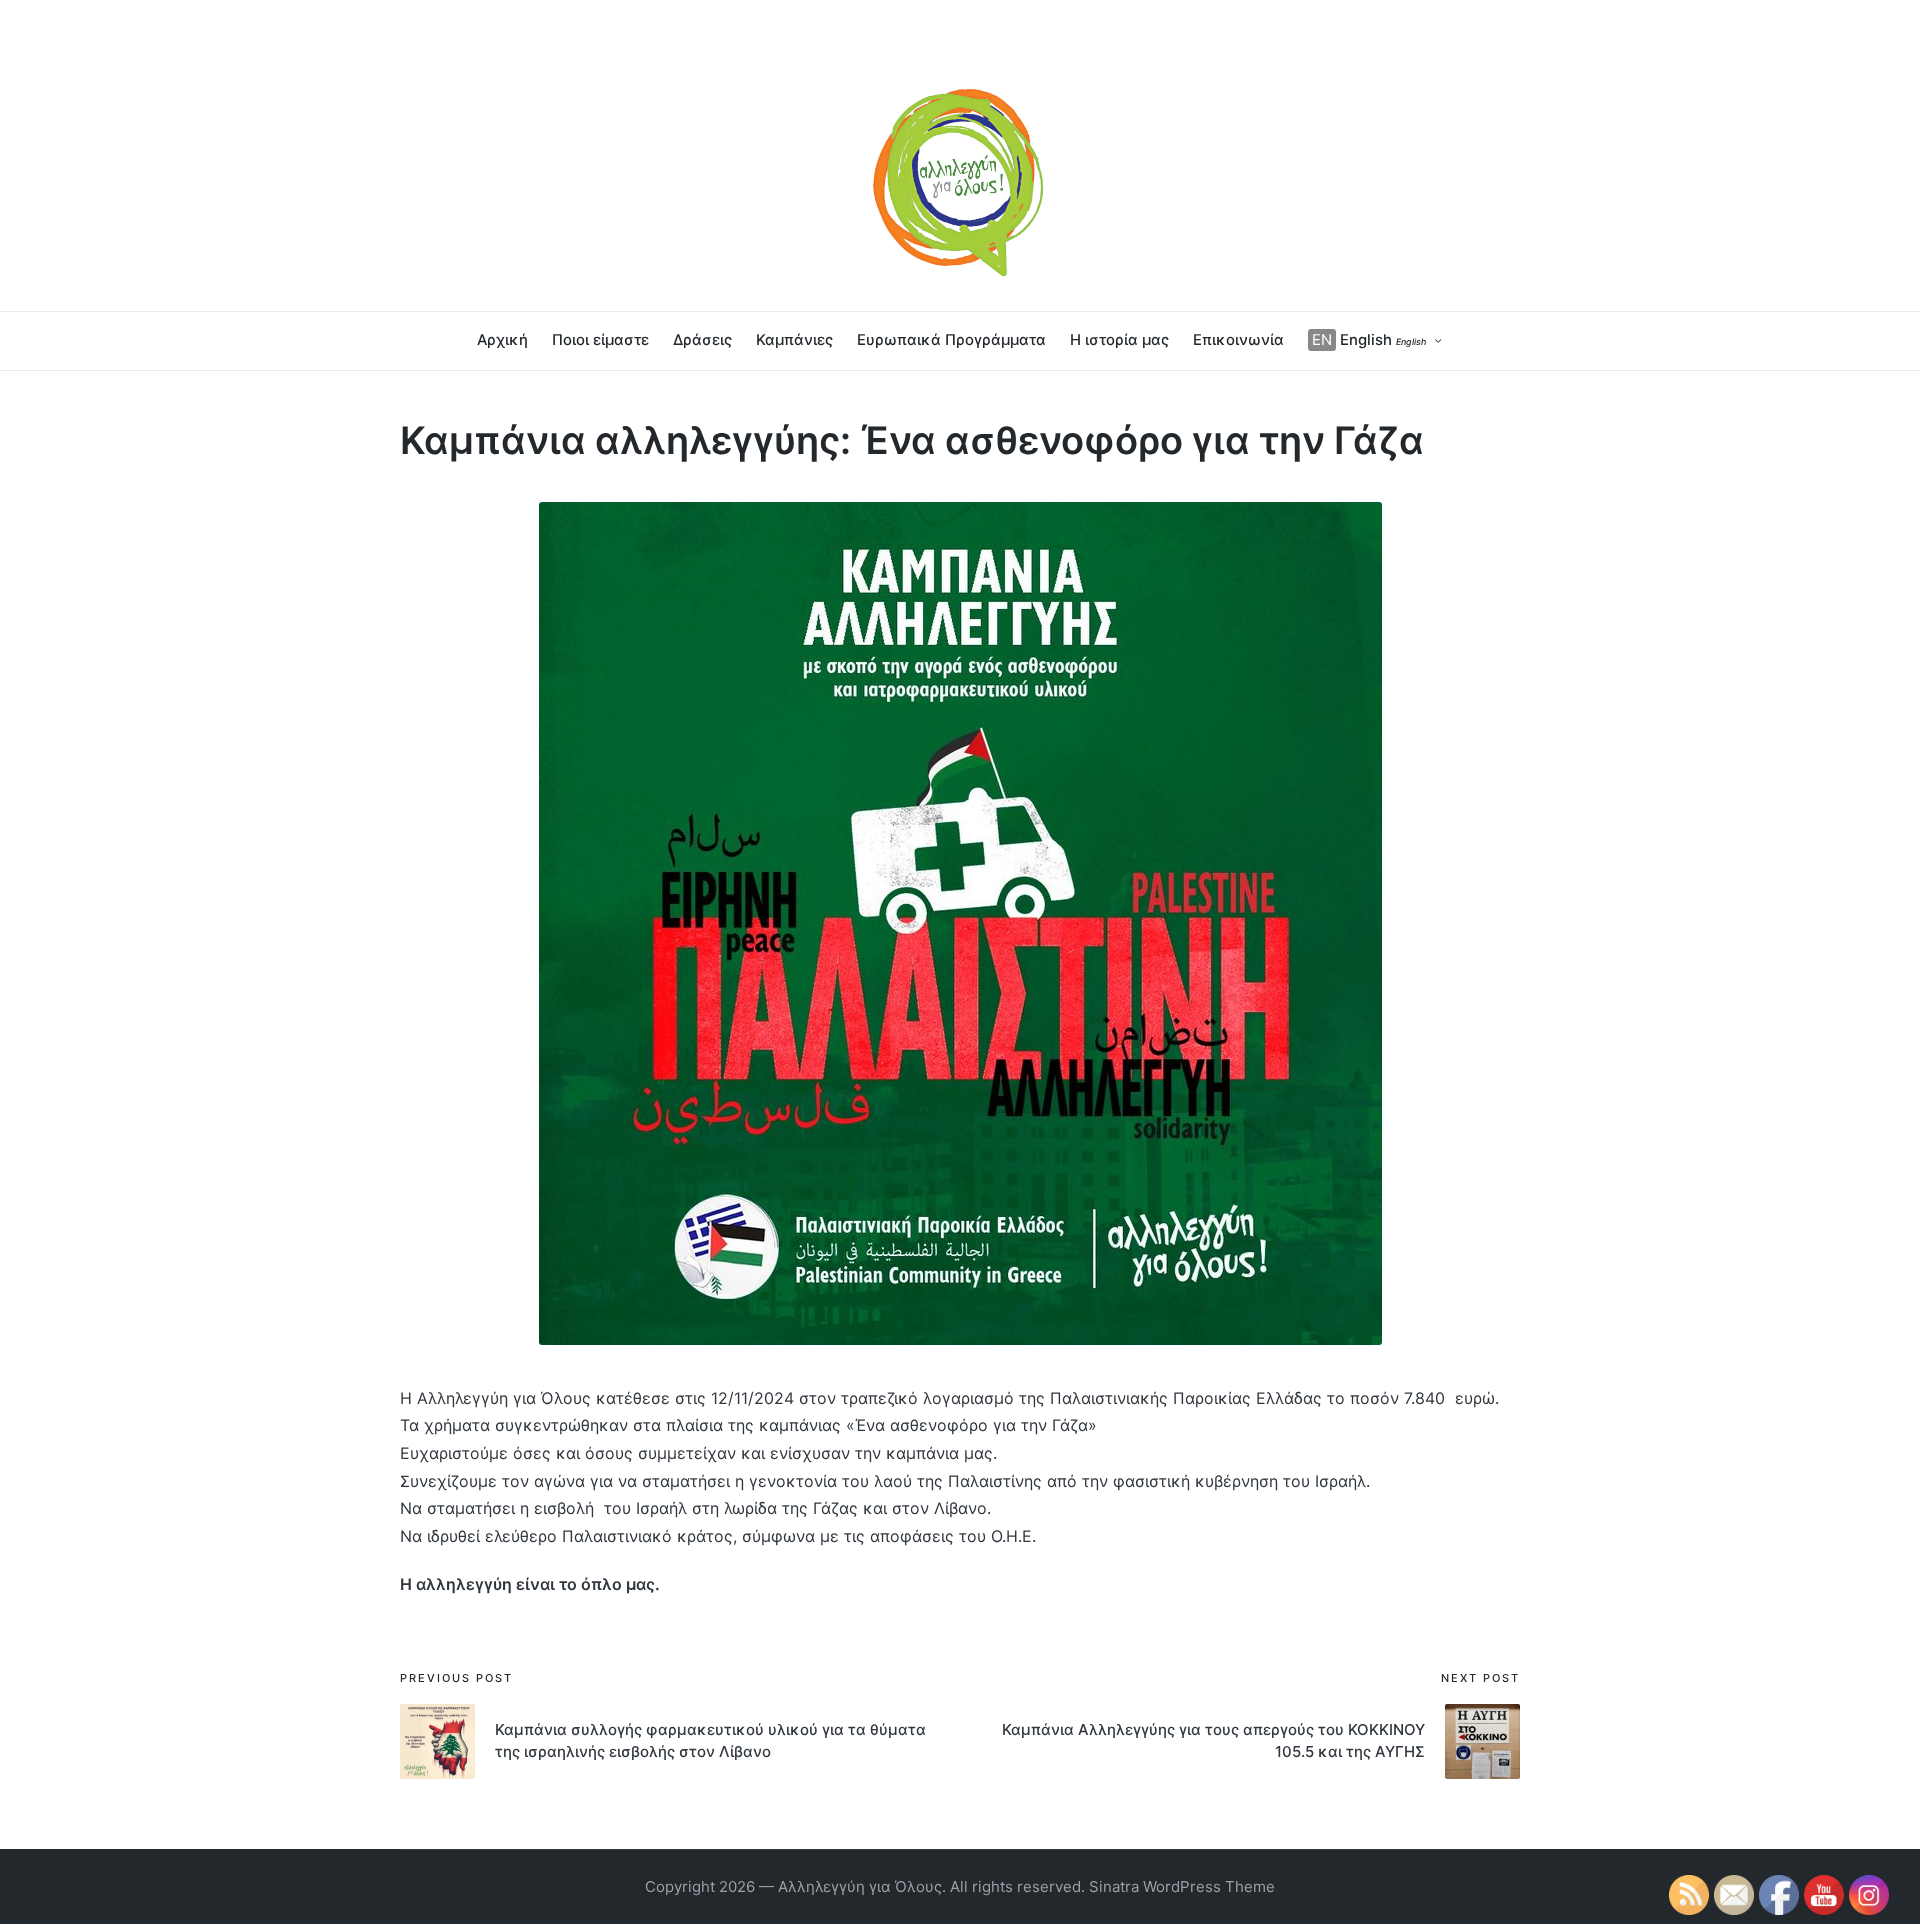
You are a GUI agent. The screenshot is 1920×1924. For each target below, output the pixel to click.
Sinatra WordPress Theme (1182, 1886)
